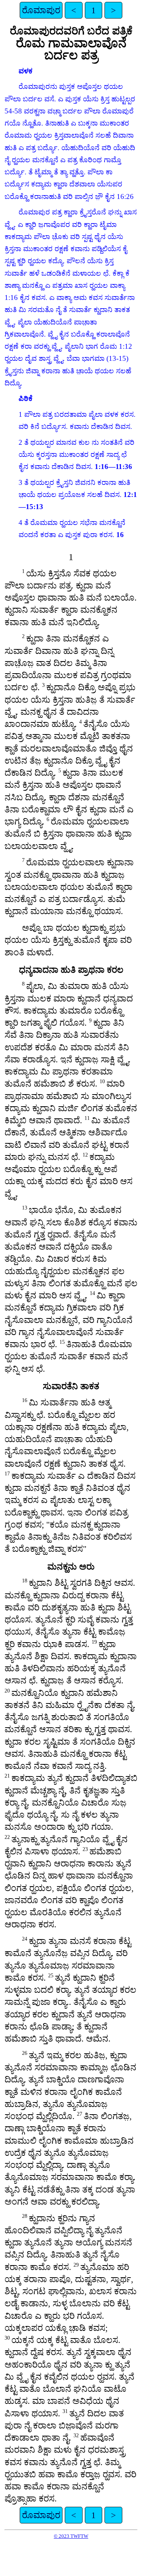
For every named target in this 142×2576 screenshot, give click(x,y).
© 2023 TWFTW (71, 2536)
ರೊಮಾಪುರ (41, 10)
